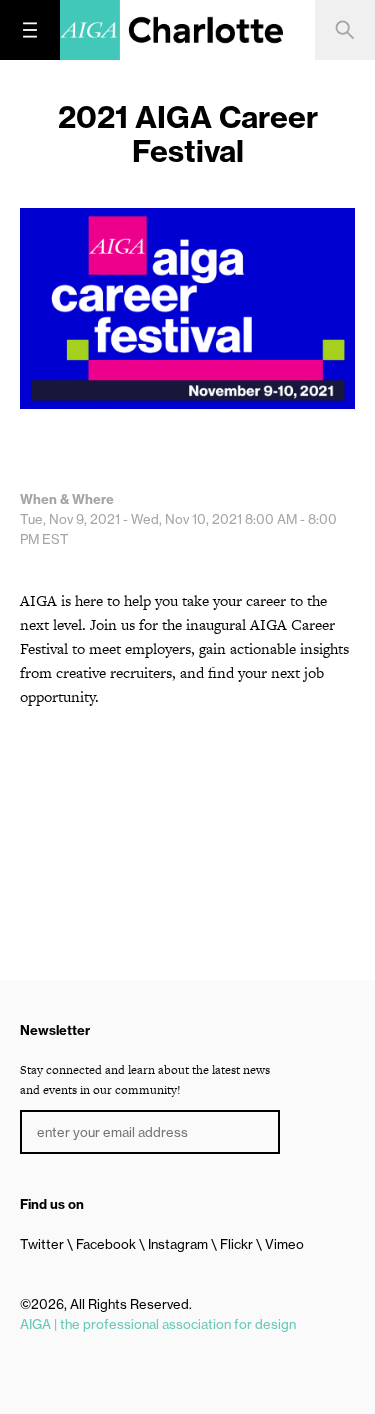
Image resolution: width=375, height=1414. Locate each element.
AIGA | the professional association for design (158, 1324)
